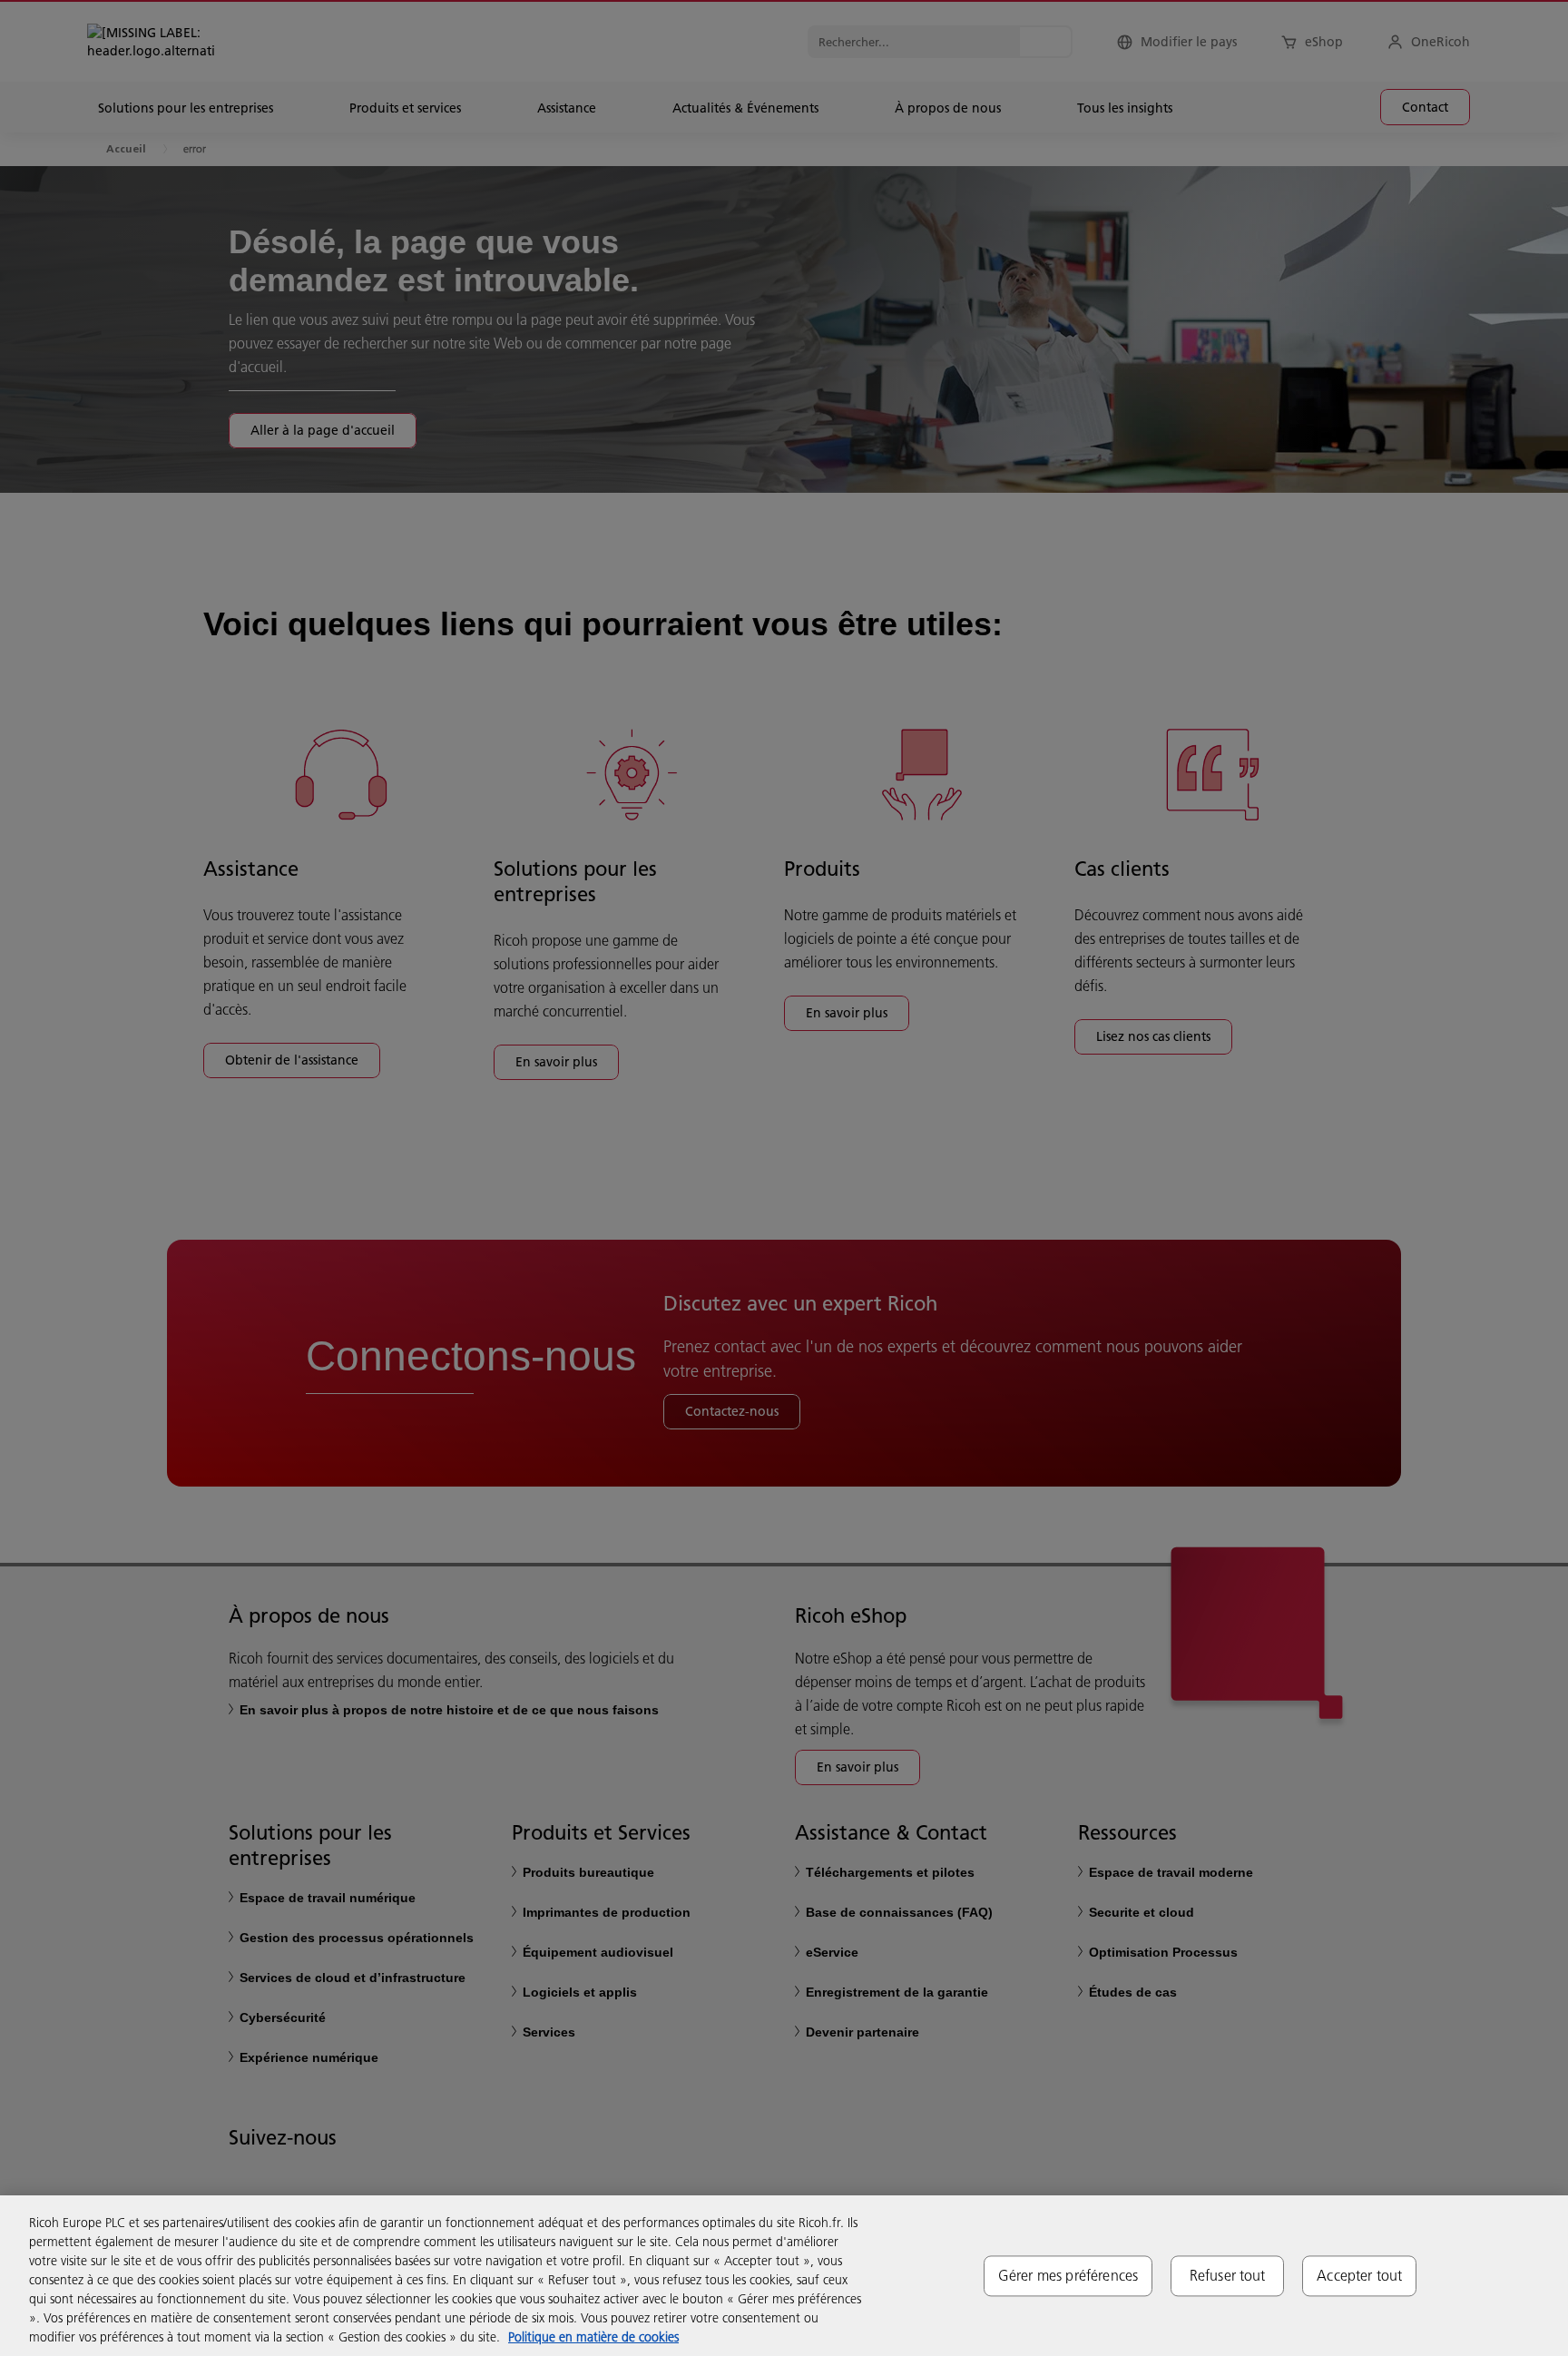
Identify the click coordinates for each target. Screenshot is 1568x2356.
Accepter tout (1359, 2275)
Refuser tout (1228, 2275)
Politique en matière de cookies (593, 2337)
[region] (784, 2276)
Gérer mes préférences (1068, 2275)
